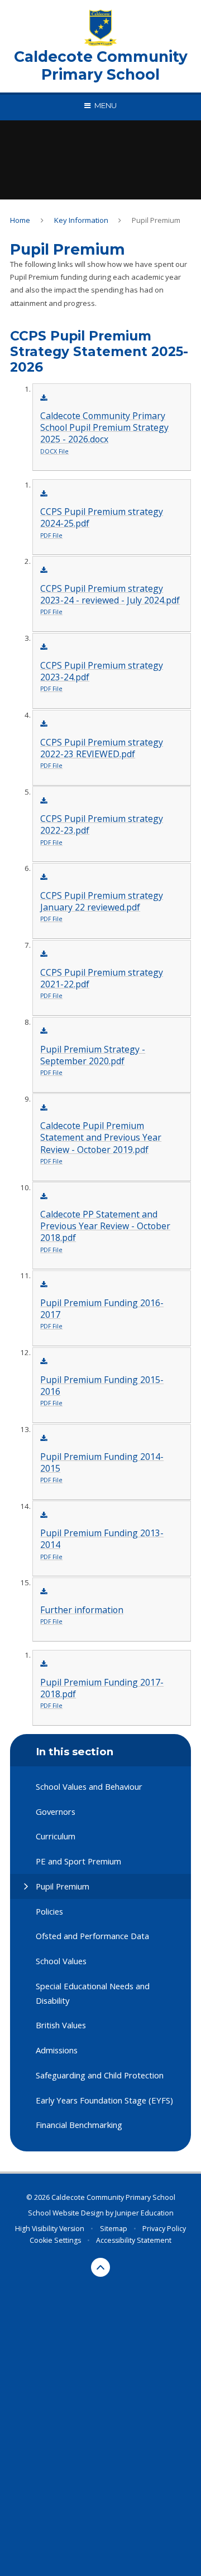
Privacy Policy (164, 2229)
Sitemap (114, 2229)
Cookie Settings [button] (55, 2240)
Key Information (81, 220)
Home (20, 220)
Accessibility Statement (134, 2240)
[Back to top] (100, 2267)
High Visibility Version (50, 2229)
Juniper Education (144, 2213)
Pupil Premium (156, 220)
